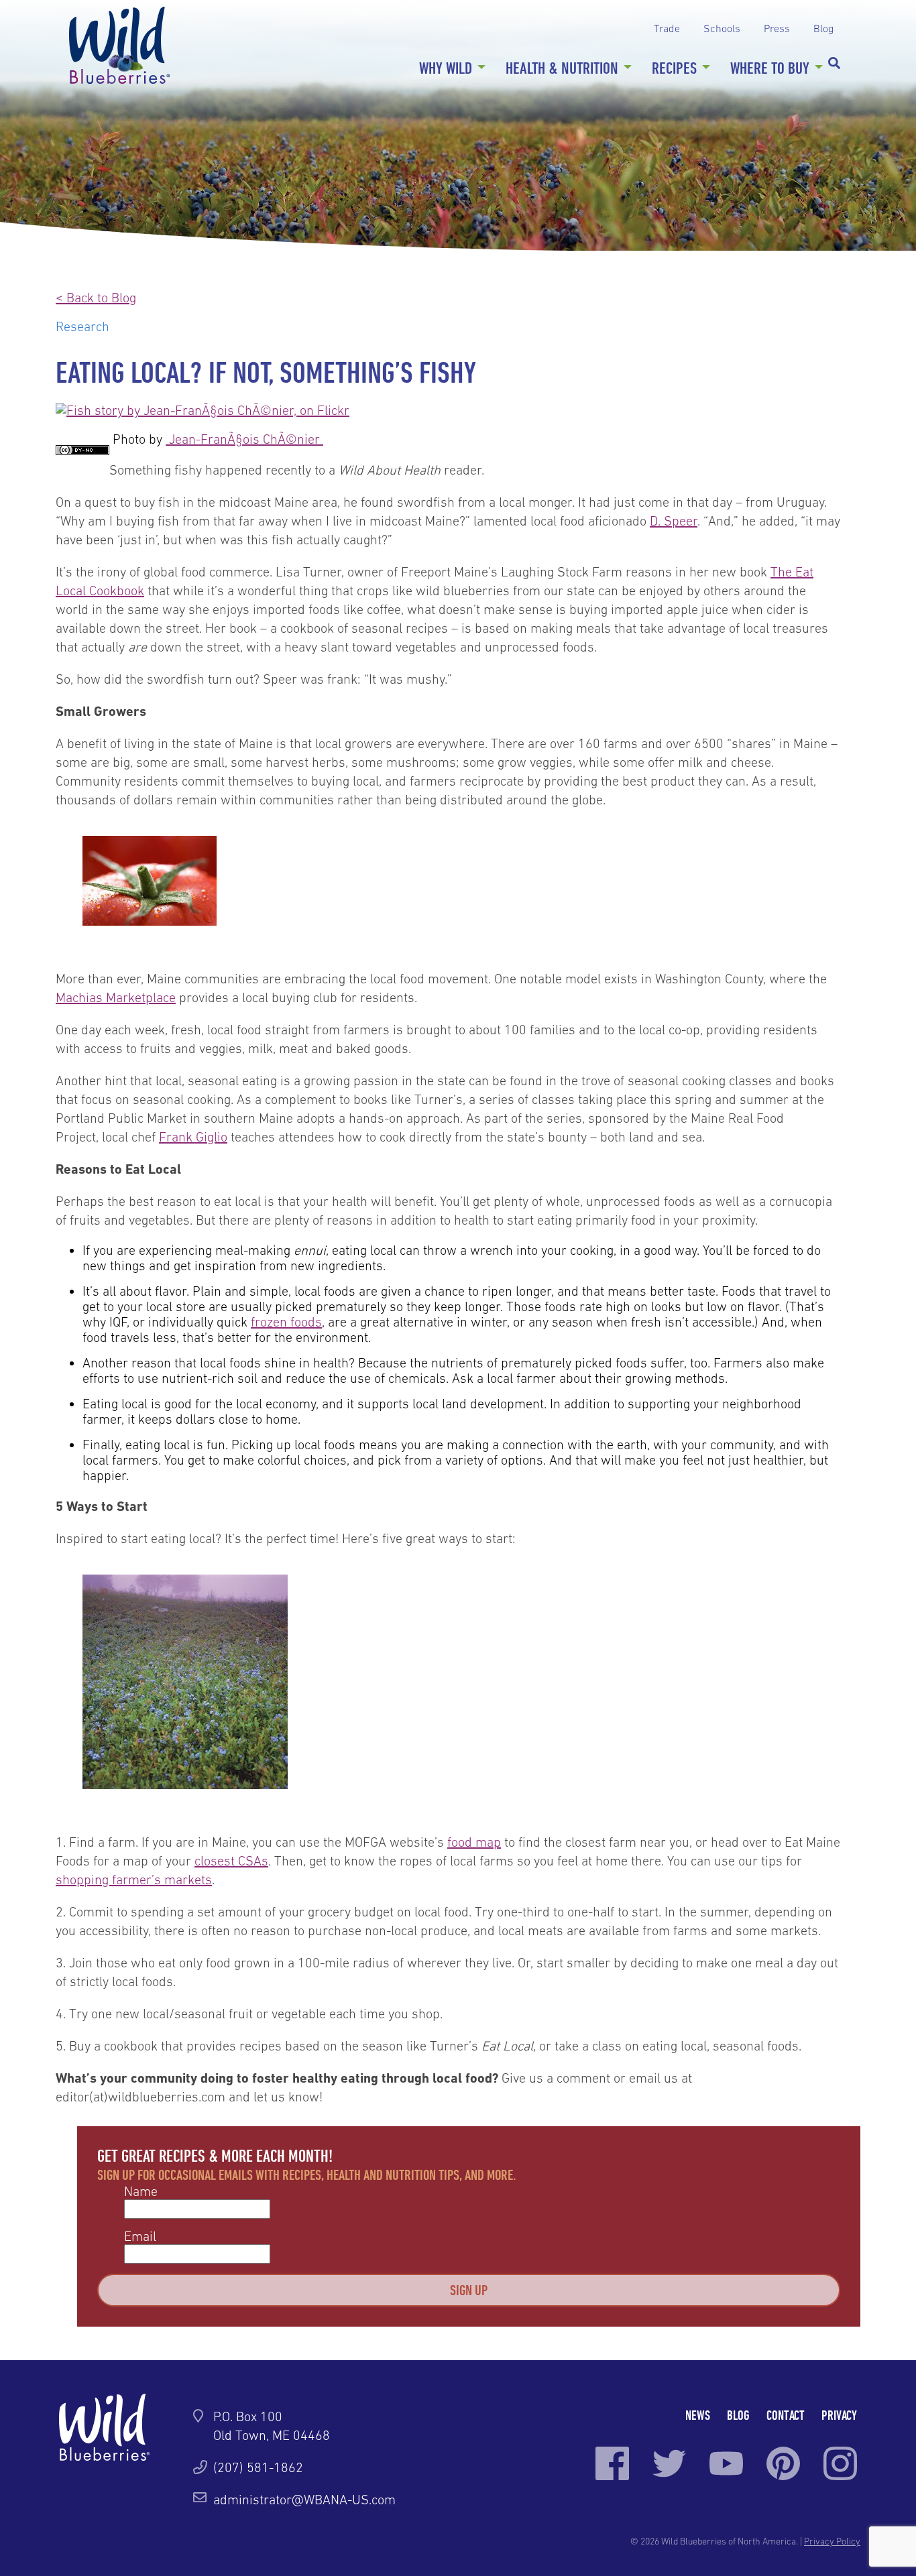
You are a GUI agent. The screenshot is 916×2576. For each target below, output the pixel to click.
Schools (722, 28)
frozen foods (286, 1322)
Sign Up (469, 2290)
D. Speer (674, 521)
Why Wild (446, 68)
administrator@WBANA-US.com (304, 2500)
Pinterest (783, 2463)
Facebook (612, 2463)
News (698, 2415)
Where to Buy (770, 68)
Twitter (669, 2463)
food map (474, 1842)
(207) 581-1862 (258, 2467)
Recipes (674, 68)
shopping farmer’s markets (134, 1880)
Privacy (839, 2415)
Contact (786, 2415)
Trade (667, 28)
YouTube (726, 2463)
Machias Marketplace (116, 997)
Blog (823, 28)
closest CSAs (231, 1861)
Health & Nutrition (562, 68)
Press (777, 28)
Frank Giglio (193, 1137)
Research (82, 326)
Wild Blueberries (119, 45)
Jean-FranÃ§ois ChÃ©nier (243, 439)
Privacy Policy (832, 2541)
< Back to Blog (96, 298)
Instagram (840, 2463)
